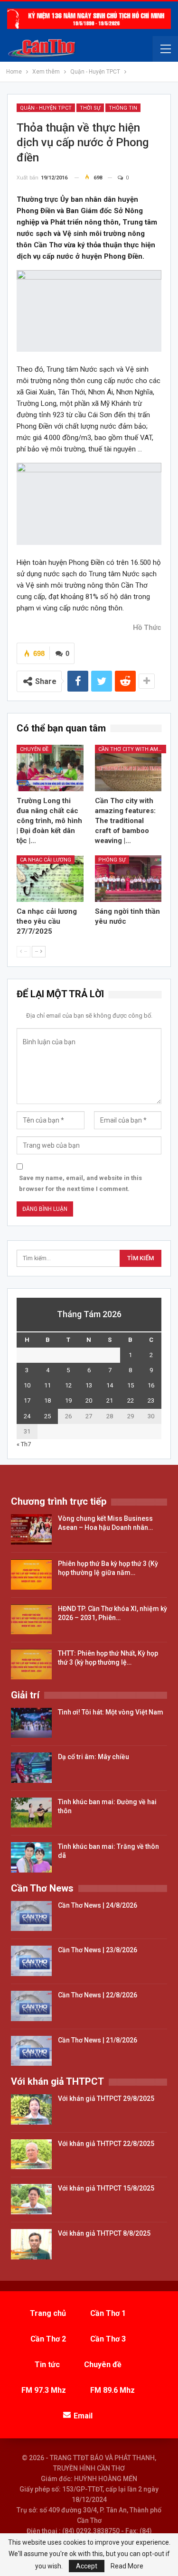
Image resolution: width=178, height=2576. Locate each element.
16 (151, 1385)
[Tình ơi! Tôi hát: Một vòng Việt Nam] (31, 1723)
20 (89, 1400)
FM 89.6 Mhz (112, 2390)
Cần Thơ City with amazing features (132, 749)
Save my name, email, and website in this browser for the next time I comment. (80, 1183)
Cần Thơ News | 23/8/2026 (98, 1950)
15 (131, 1385)
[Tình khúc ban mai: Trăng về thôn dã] (31, 1857)
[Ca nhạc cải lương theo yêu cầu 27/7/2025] (50, 879)
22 (131, 1400)
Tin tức (47, 2365)
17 (27, 1400)
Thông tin (123, 108)
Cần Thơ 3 (108, 2339)
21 (110, 1400)
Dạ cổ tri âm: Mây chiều (94, 1757)
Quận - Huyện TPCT (46, 108)
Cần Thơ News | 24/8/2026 (98, 1905)
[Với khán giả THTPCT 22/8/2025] (31, 2154)
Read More (127, 2566)
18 (47, 1400)
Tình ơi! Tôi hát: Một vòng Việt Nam (111, 1712)
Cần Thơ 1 (108, 2313)
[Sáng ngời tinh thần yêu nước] (128, 879)
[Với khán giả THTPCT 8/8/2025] (31, 2244)
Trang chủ (48, 2313)
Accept (87, 2566)
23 (151, 1400)
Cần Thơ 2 (48, 2339)
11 (47, 1385)
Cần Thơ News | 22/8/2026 (98, 1995)
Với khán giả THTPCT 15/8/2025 (106, 2188)
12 (68, 1385)
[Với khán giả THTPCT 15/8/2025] (31, 2199)
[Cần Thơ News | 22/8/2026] (31, 2006)
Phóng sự (112, 860)
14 (110, 1385)
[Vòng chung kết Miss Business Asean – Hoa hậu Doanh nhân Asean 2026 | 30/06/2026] (31, 1529)
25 (47, 1416)
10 (27, 1385)
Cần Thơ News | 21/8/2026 (98, 2040)
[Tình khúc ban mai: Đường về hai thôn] (31, 1813)
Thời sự (90, 108)
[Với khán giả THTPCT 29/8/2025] (31, 2109)
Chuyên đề (34, 749)
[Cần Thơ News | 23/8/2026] (31, 1961)
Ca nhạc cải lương (46, 860)
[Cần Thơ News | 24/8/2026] (31, 1916)
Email (83, 2416)
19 (68, 1400)
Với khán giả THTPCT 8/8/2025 (104, 2233)
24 (27, 1416)
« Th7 (24, 1444)
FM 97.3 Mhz (44, 2390)
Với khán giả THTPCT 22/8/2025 (106, 2144)
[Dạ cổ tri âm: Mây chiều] (31, 1768)
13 (89, 1385)
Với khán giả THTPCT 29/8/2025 (106, 2098)
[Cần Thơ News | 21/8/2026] (31, 2051)
